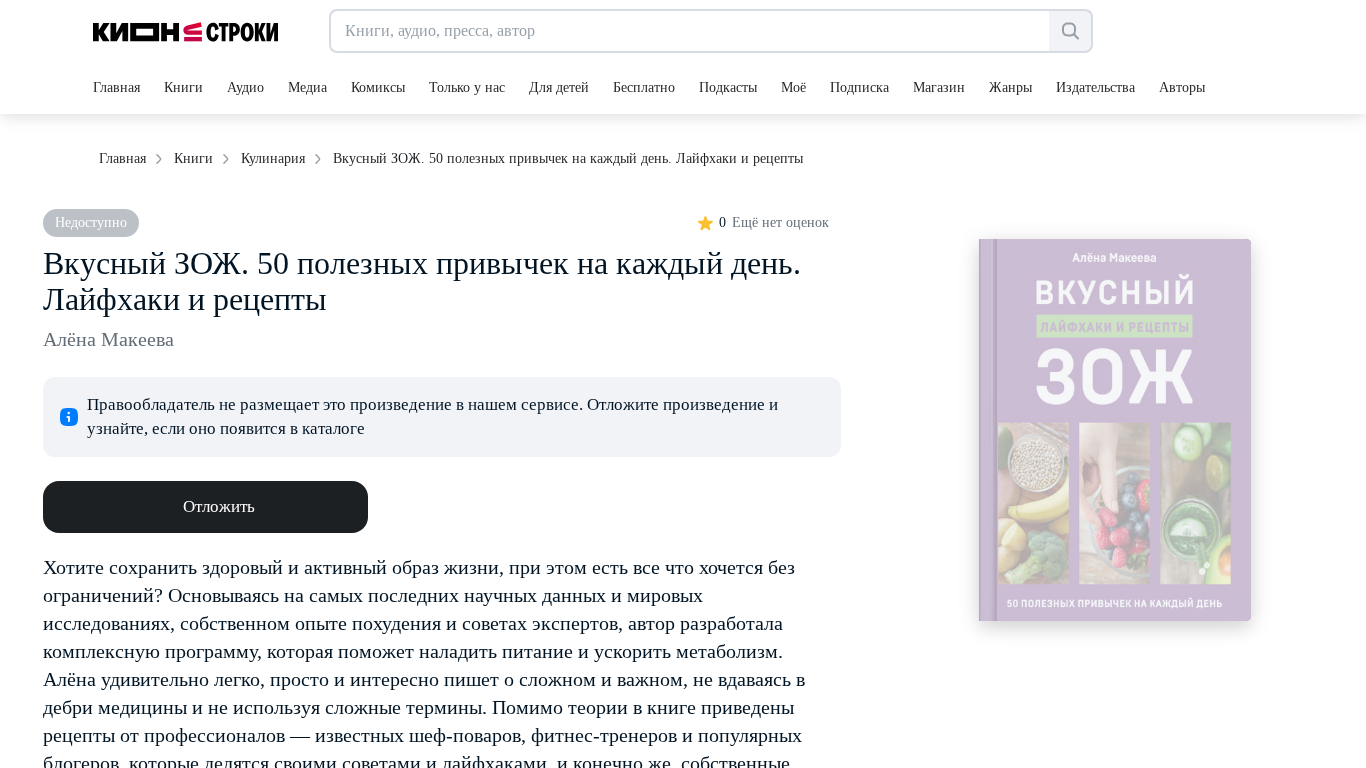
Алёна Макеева (108, 339)
